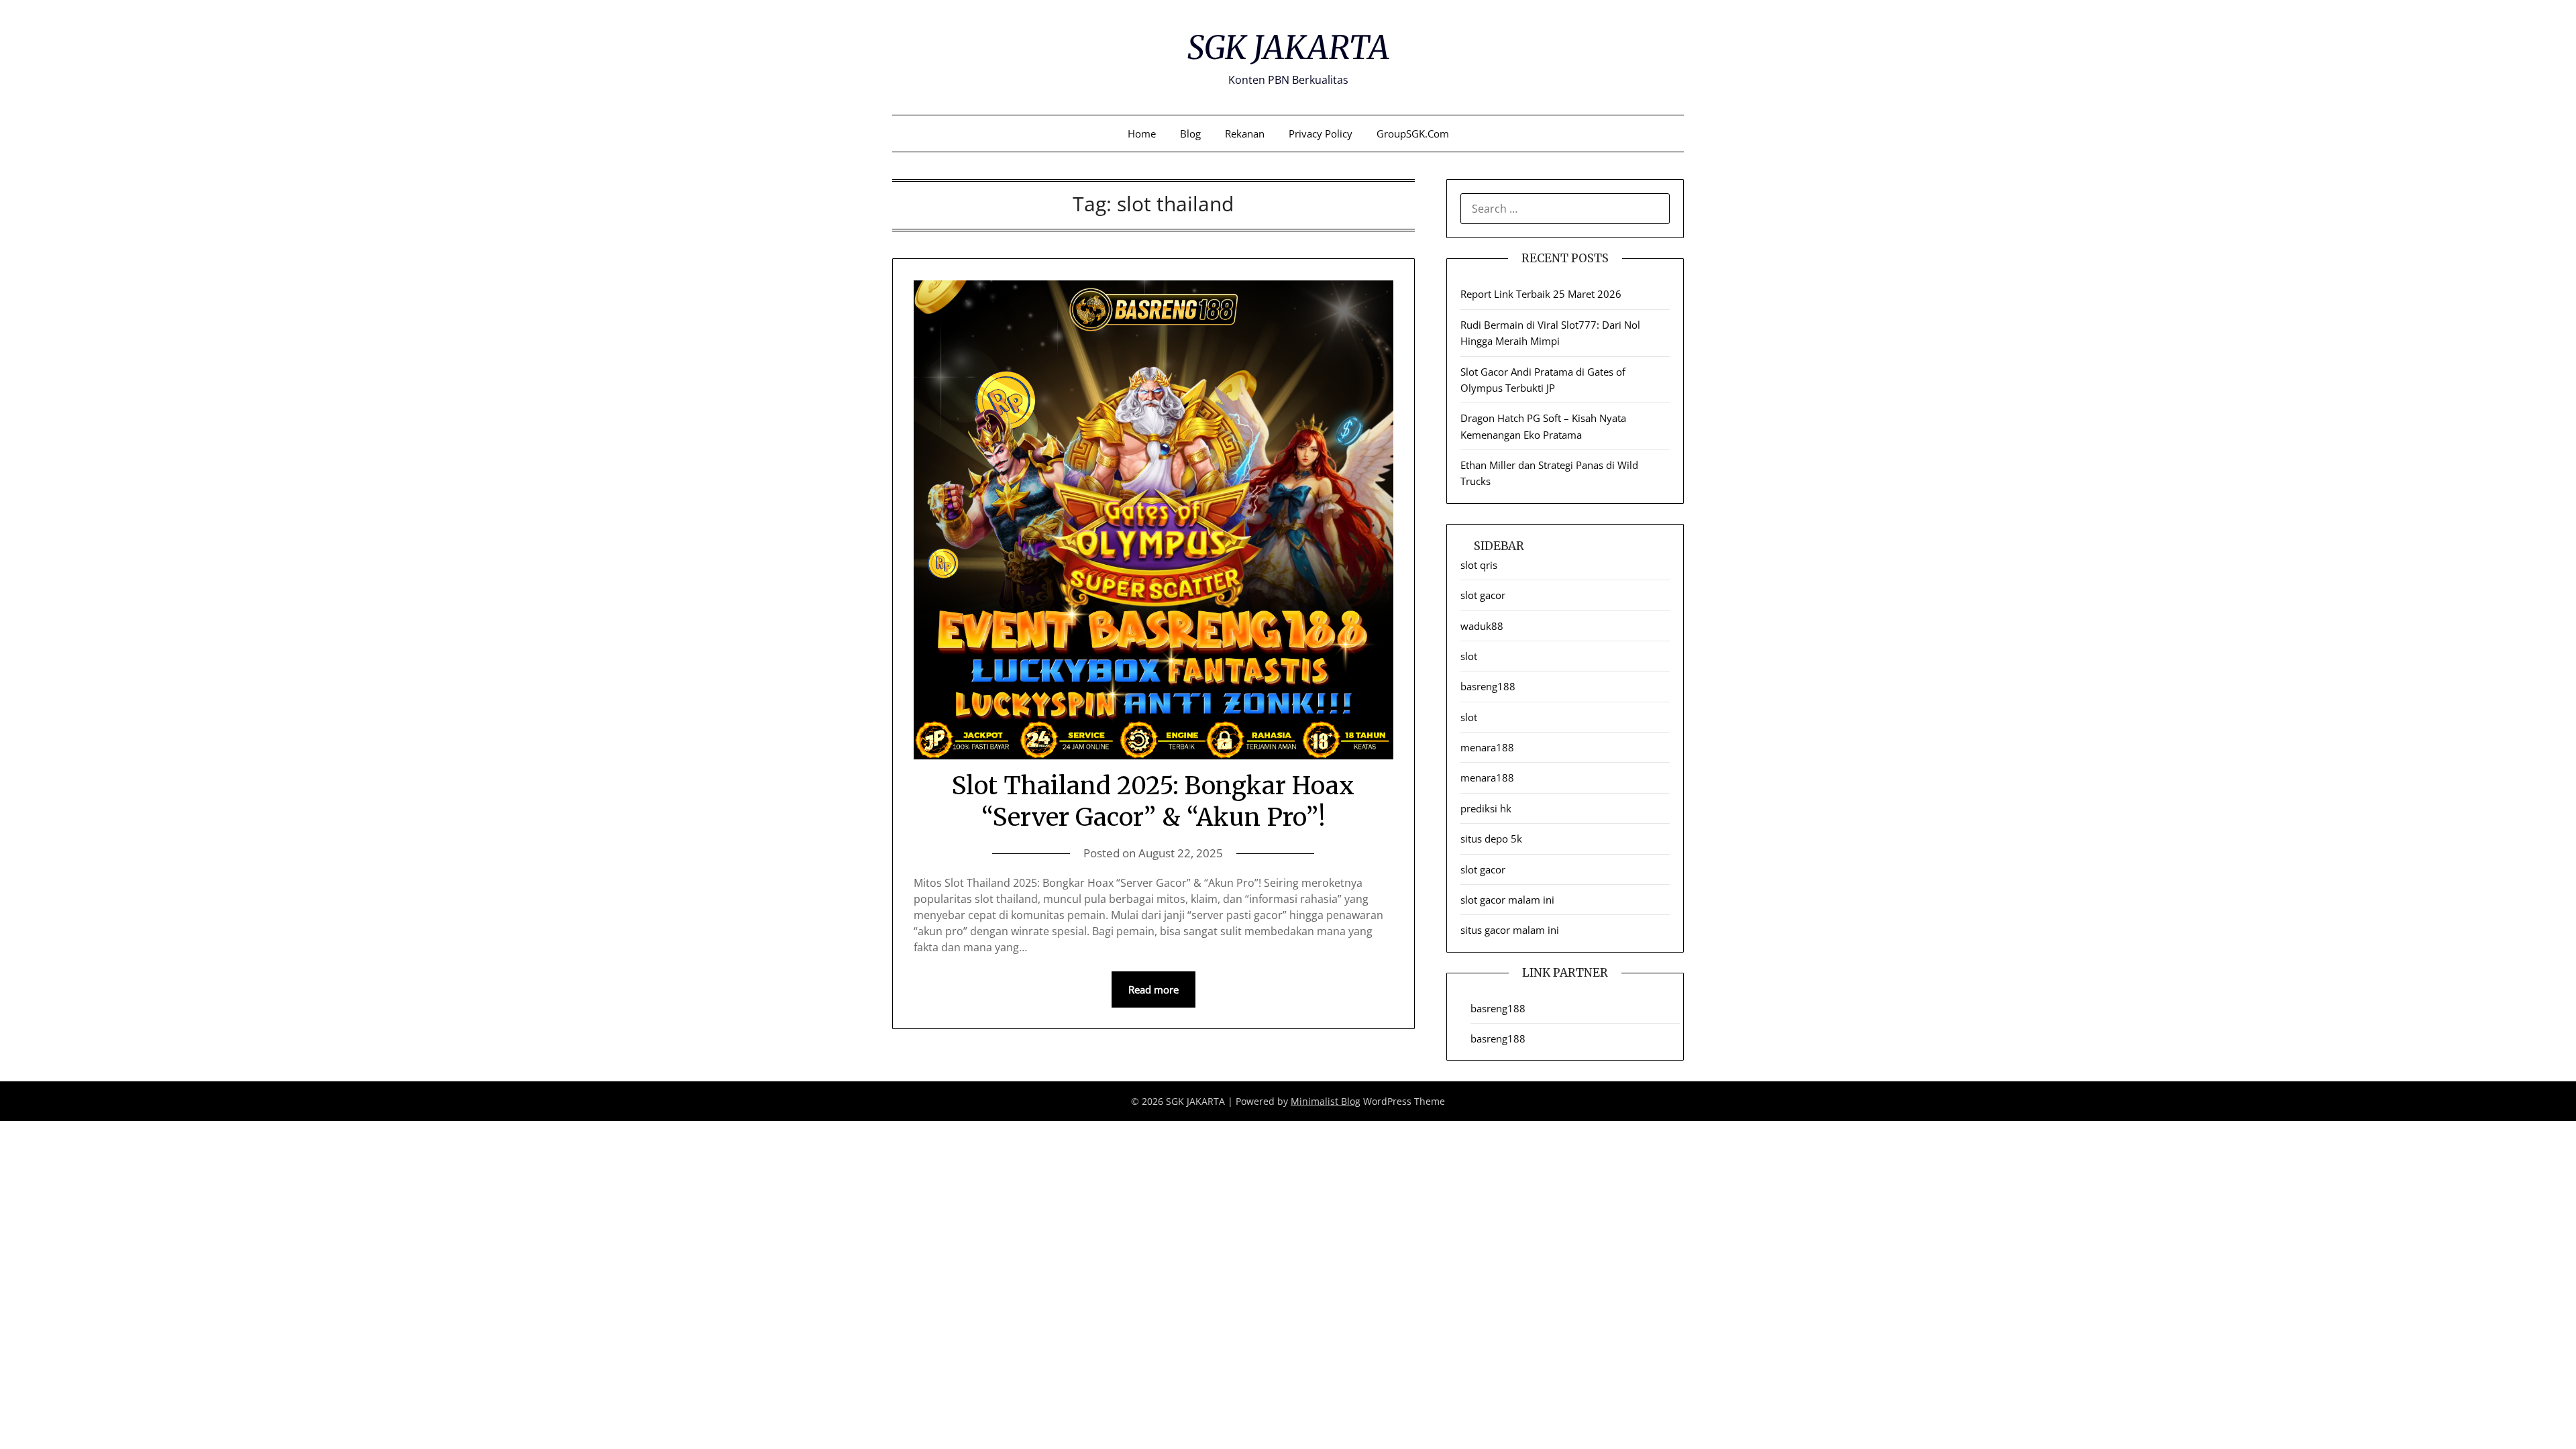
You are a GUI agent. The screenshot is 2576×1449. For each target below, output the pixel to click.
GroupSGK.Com (1413, 133)
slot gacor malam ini (1507, 900)
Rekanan (1245, 133)
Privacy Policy (1321, 133)
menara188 (1487, 747)
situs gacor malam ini (1510, 930)
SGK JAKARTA (1288, 48)
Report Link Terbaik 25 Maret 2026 (1541, 294)
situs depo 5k (1491, 839)
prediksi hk (1486, 808)
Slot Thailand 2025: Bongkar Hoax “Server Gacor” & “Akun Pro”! (1153, 802)
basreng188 (1488, 686)
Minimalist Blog (1326, 1101)
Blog (1190, 133)
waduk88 (1482, 626)
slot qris (1479, 565)
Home (1142, 133)
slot (1469, 656)
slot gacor (1483, 595)
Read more (1153, 989)
